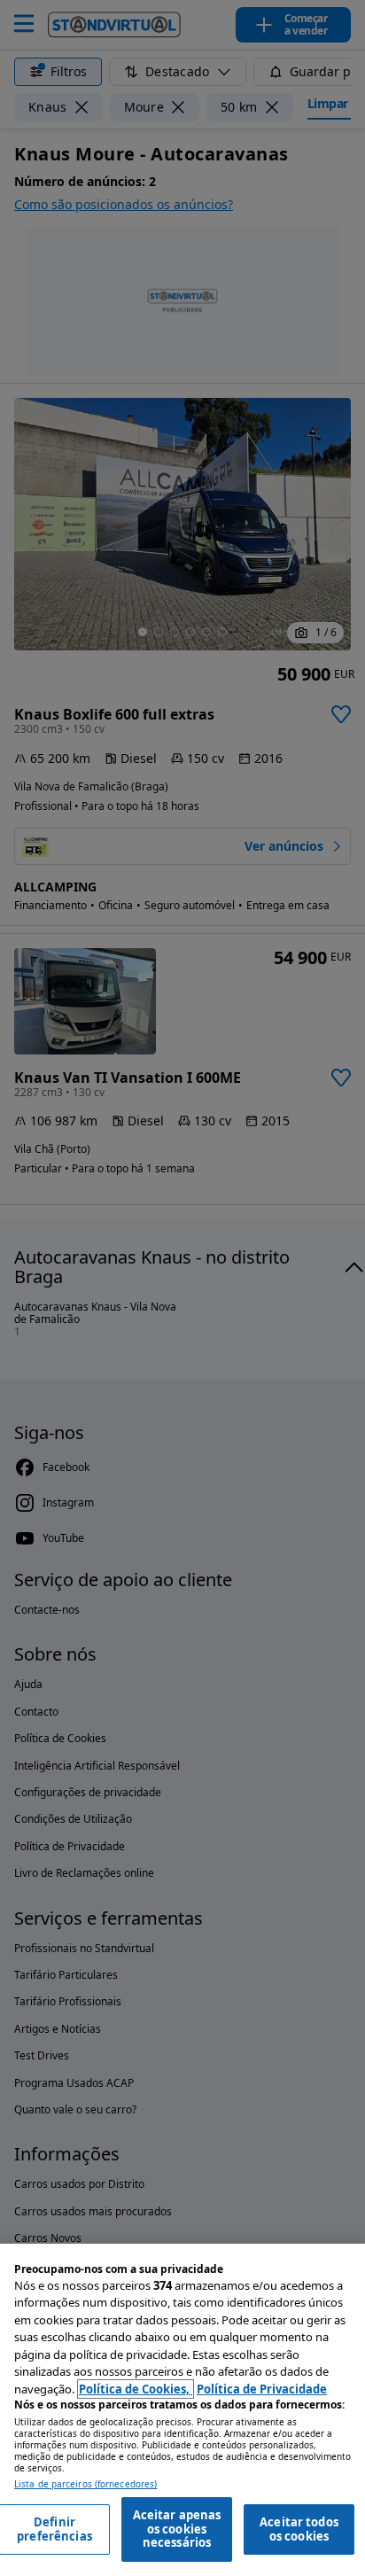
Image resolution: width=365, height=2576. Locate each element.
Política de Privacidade (262, 2389)
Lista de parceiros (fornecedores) (85, 2484)
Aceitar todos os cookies (299, 2529)
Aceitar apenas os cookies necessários (177, 2529)
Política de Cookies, (136, 2389)
